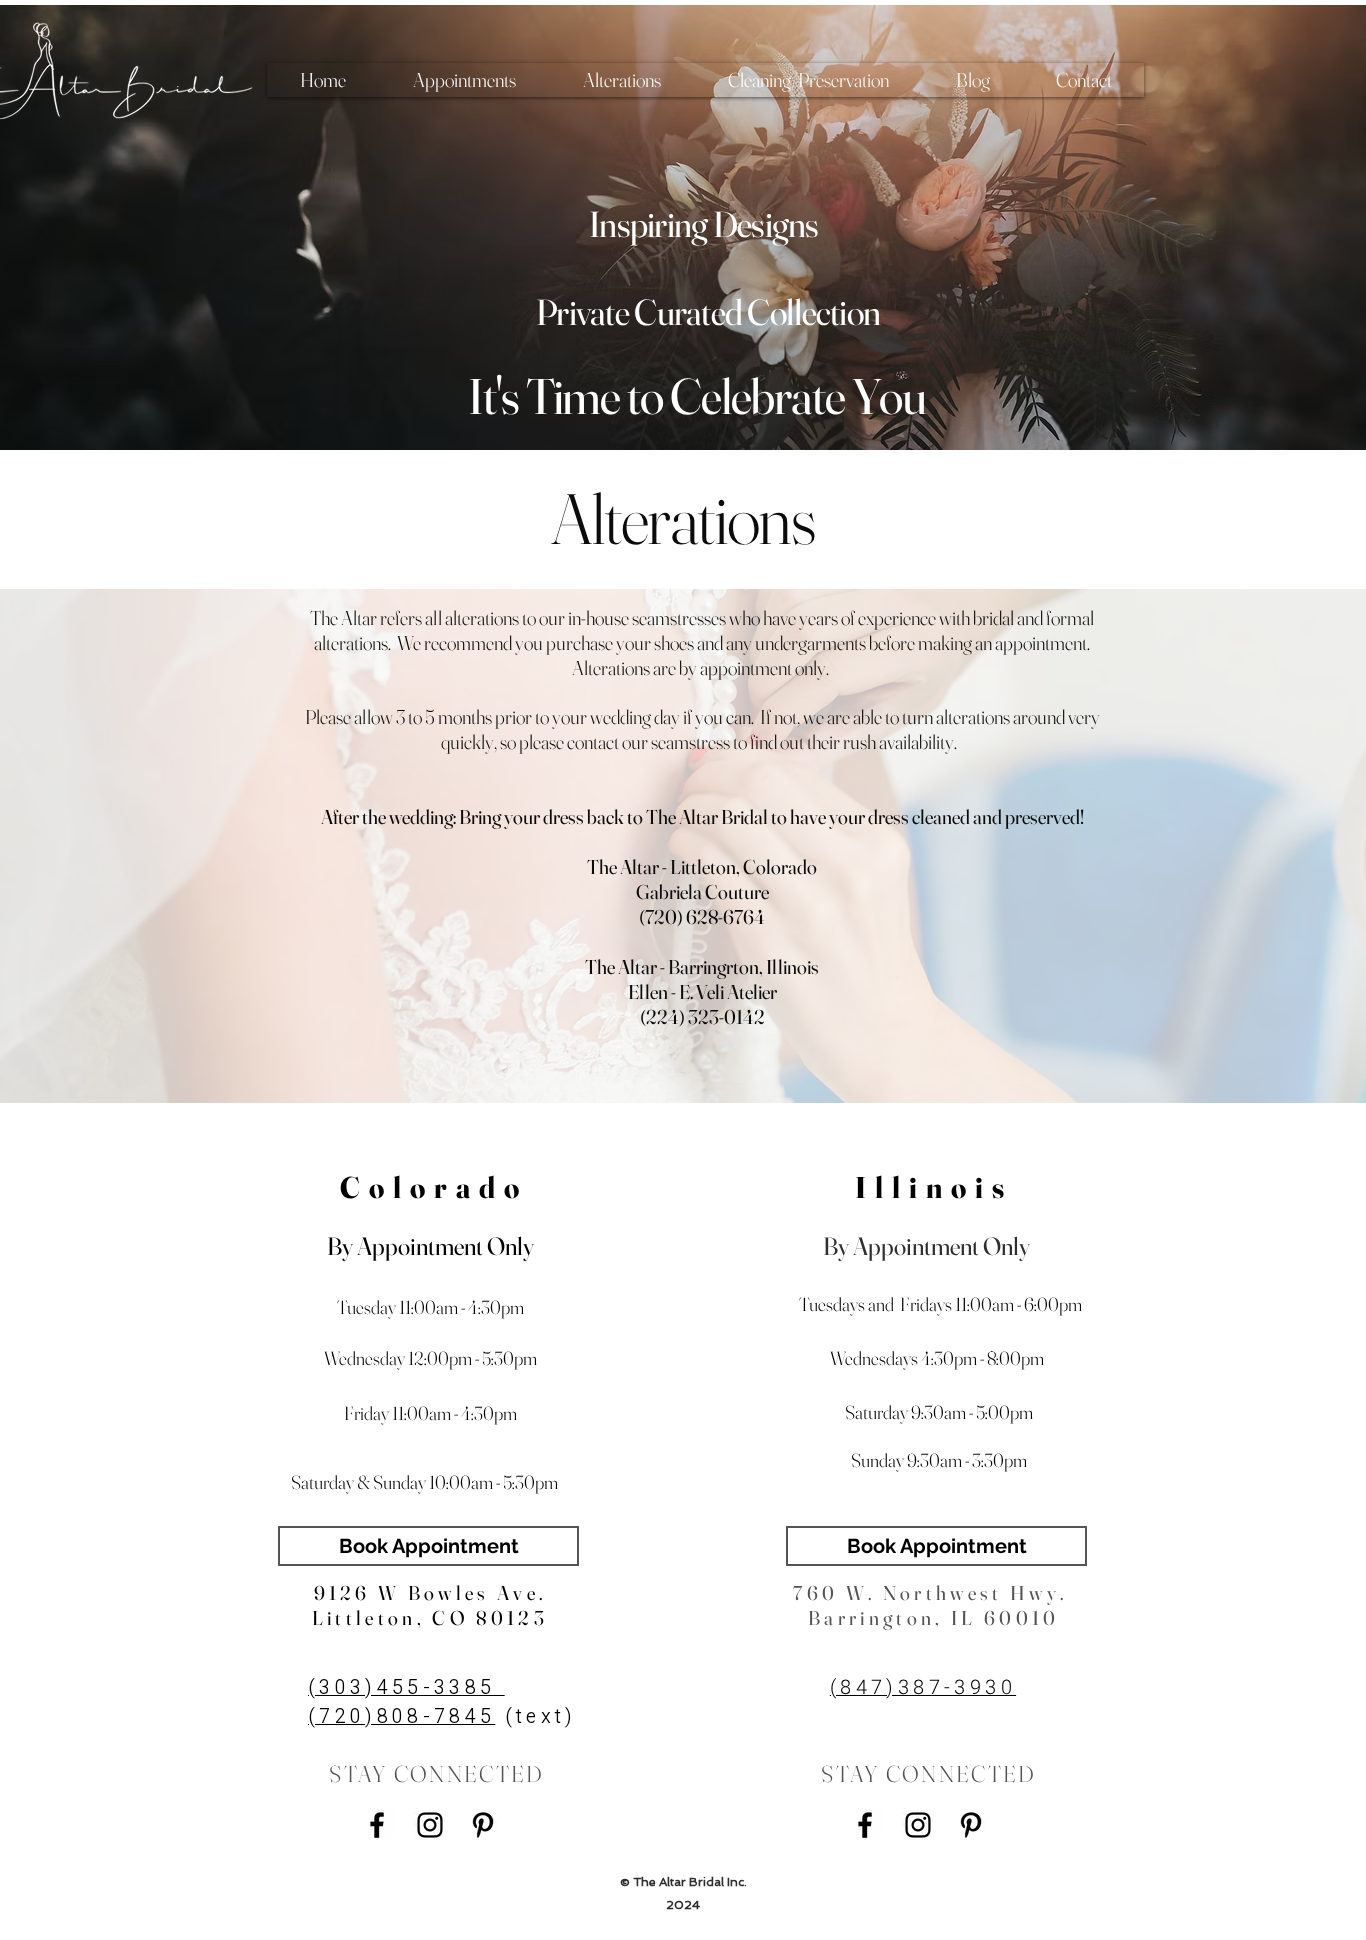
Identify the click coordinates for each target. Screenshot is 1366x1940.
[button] (464, 80)
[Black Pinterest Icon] (483, 1825)
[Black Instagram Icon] (430, 1825)
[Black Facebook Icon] (377, 1825)
